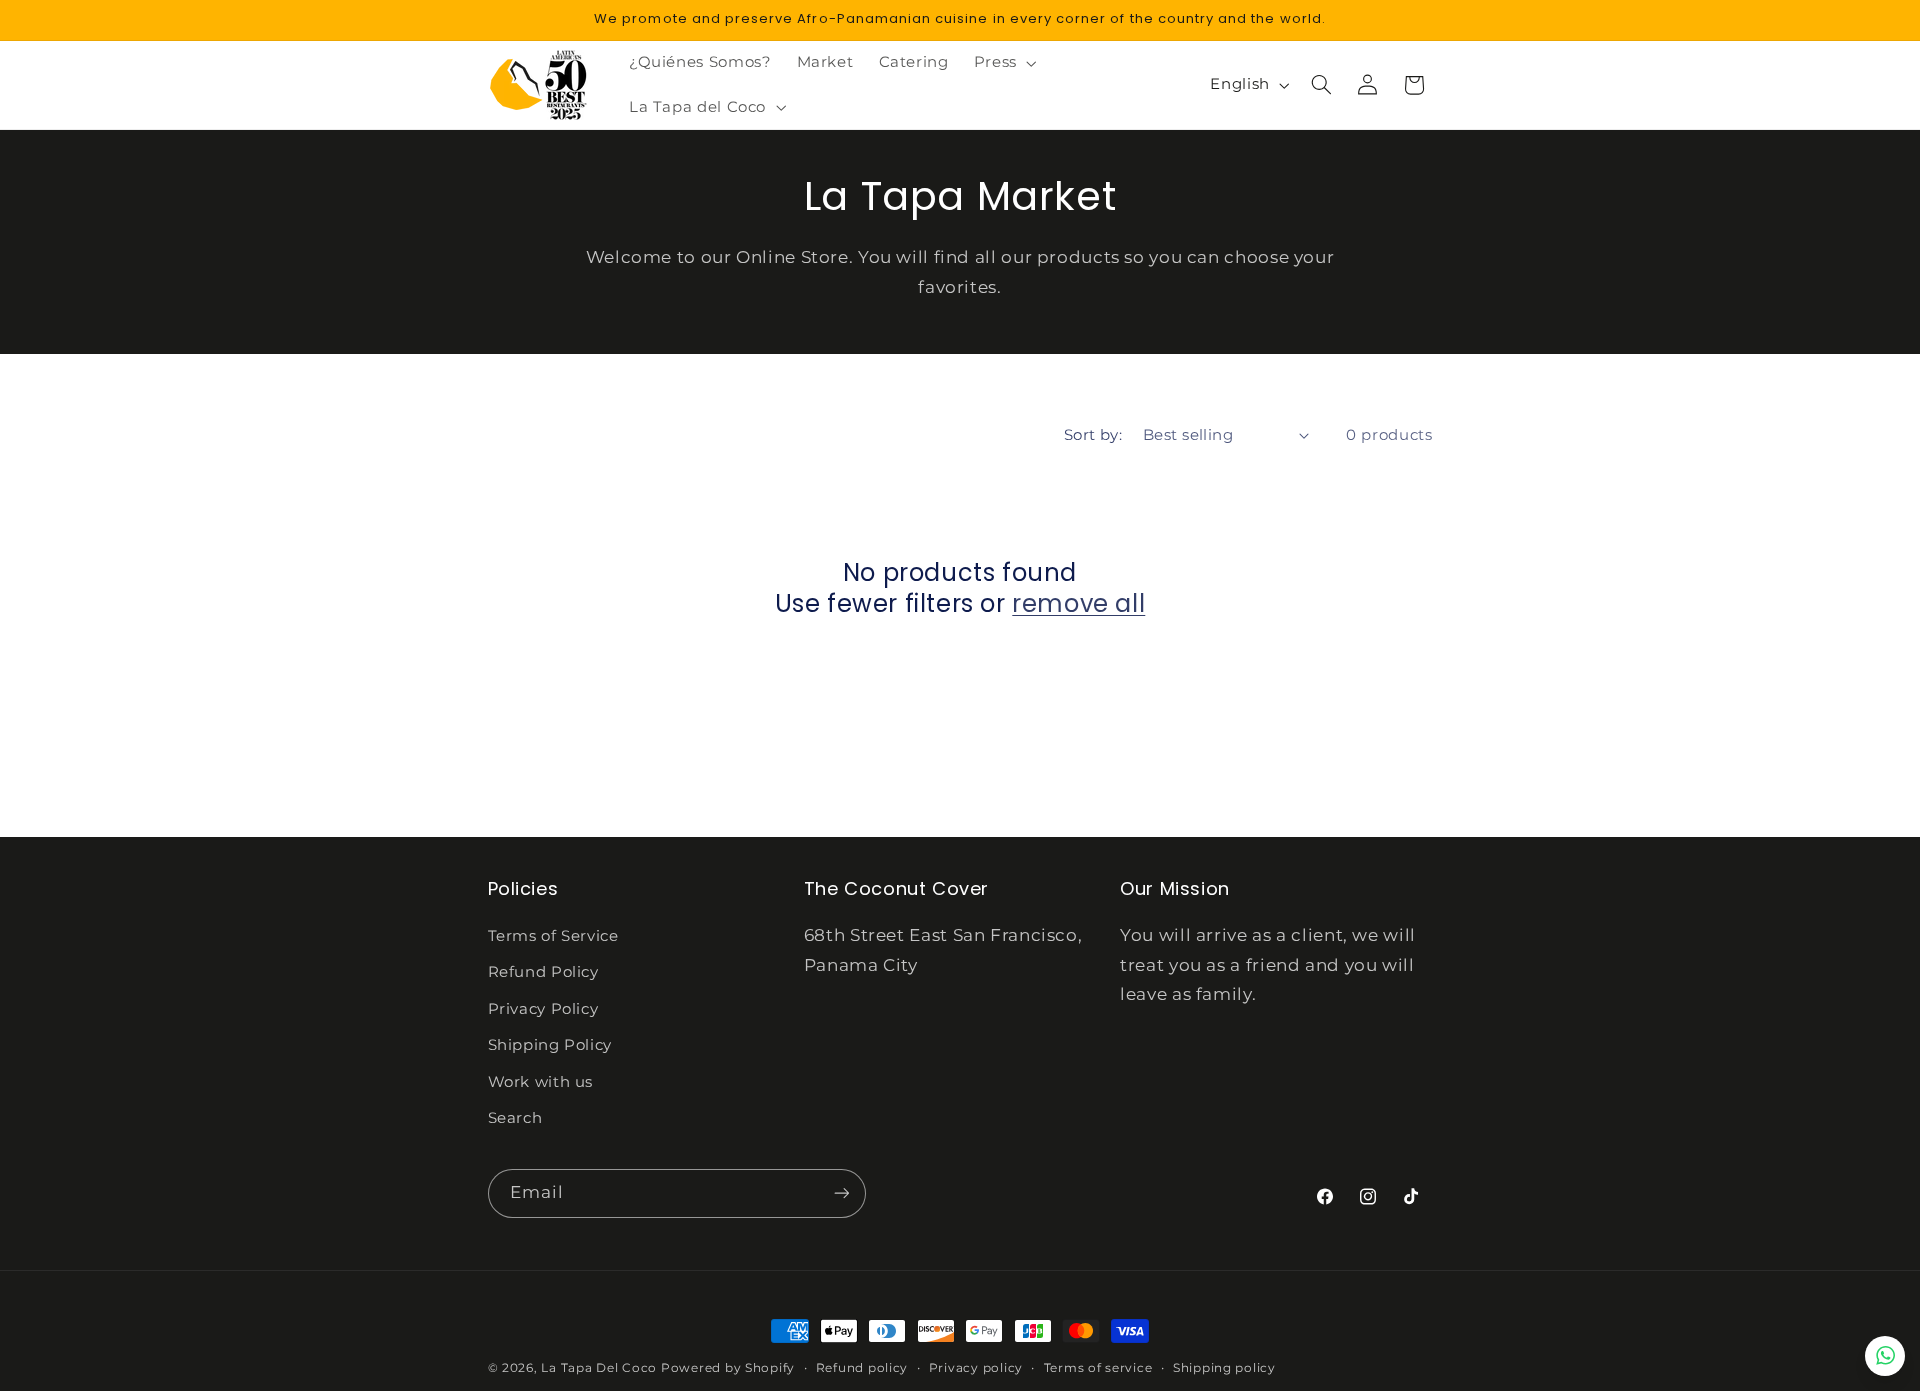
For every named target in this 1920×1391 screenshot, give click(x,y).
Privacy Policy (543, 1009)
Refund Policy (543, 972)
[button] (1003, 63)
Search (515, 1118)
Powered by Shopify (728, 1368)
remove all (1078, 603)
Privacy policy (976, 1368)
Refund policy (862, 1368)
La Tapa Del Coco (601, 1368)
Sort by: (1093, 435)
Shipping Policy (550, 1045)
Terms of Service (553, 936)
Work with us (541, 1082)
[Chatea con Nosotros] (1885, 1356)
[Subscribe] (841, 1193)
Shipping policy (1224, 1368)
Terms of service (1098, 1368)
